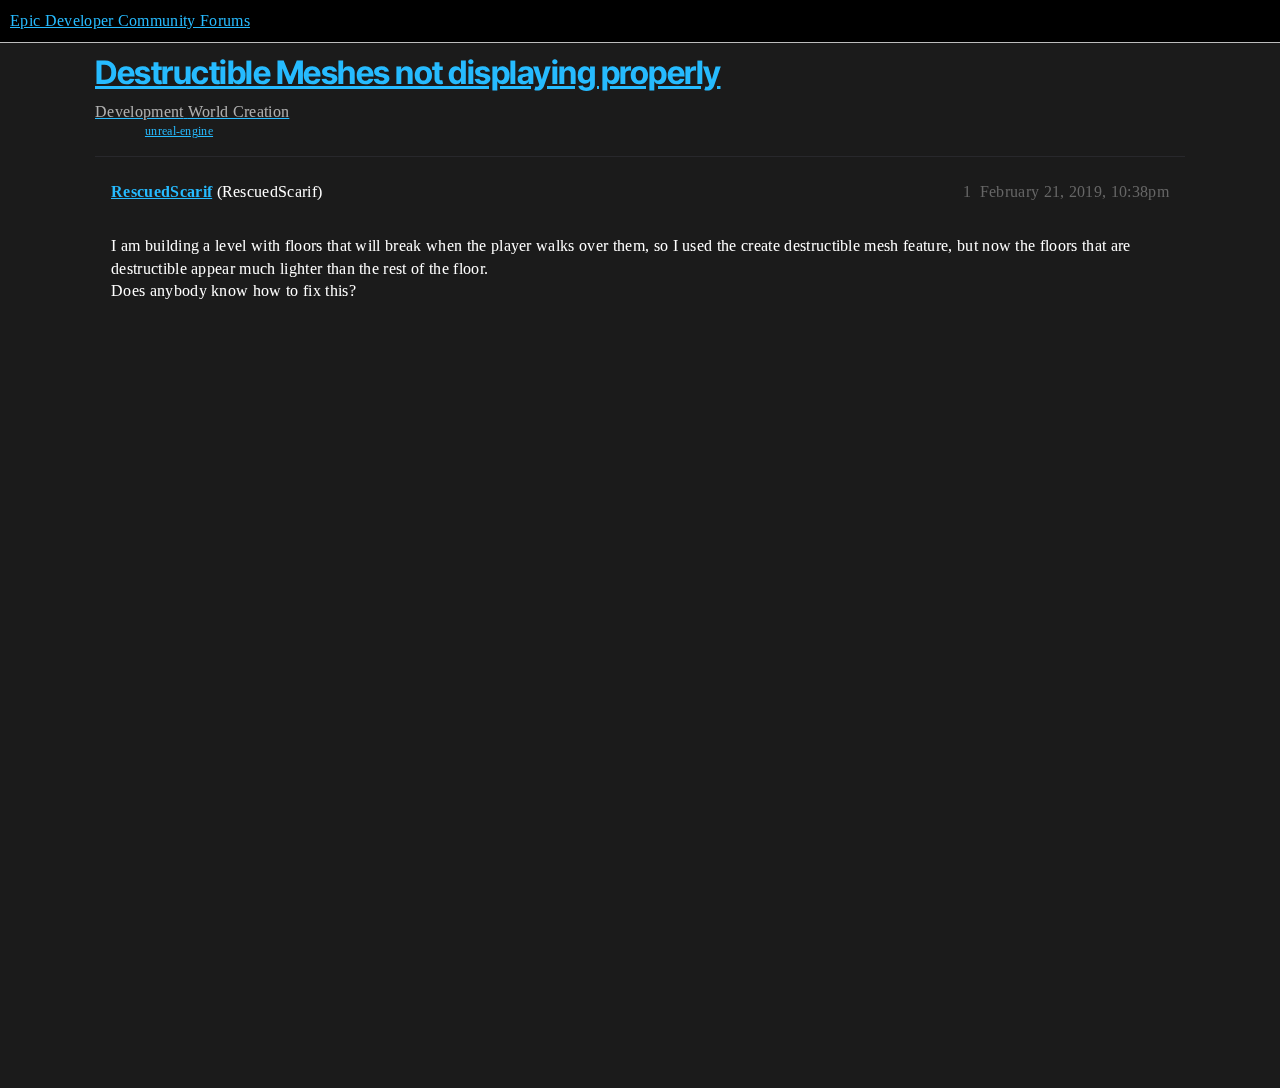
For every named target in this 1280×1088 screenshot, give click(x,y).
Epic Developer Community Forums (130, 20)
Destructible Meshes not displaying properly (408, 72)
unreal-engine (179, 131)
